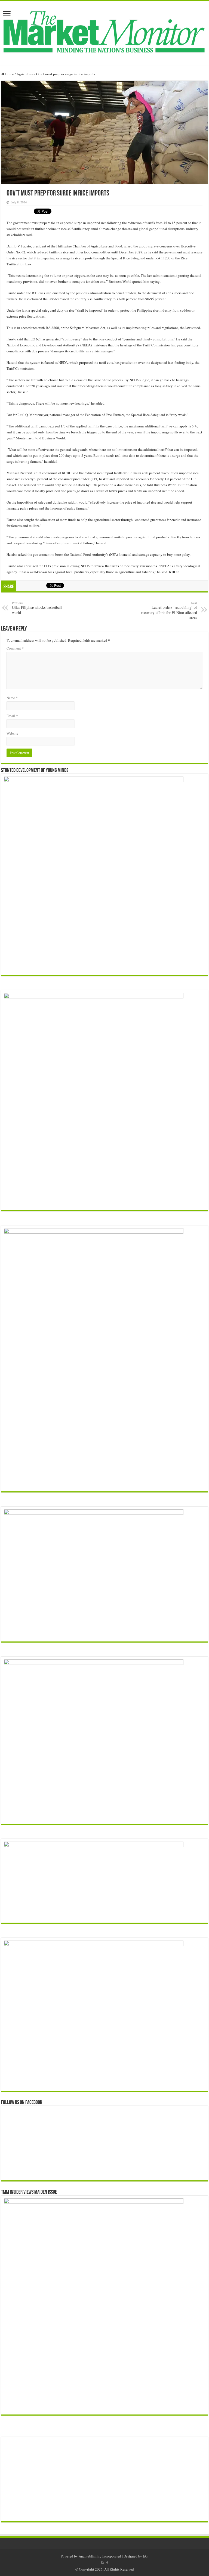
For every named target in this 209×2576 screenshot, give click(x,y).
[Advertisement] (104, 2479)
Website (12, 733)
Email (12, 716)
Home (9, 74)
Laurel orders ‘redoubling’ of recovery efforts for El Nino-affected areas (169, 610)
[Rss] (102, 2563)
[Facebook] (107, 2563)
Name (12, 698)
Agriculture (25, 74)
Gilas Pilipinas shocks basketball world (37, 608)
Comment (15, 648)
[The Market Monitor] (104, 32)
